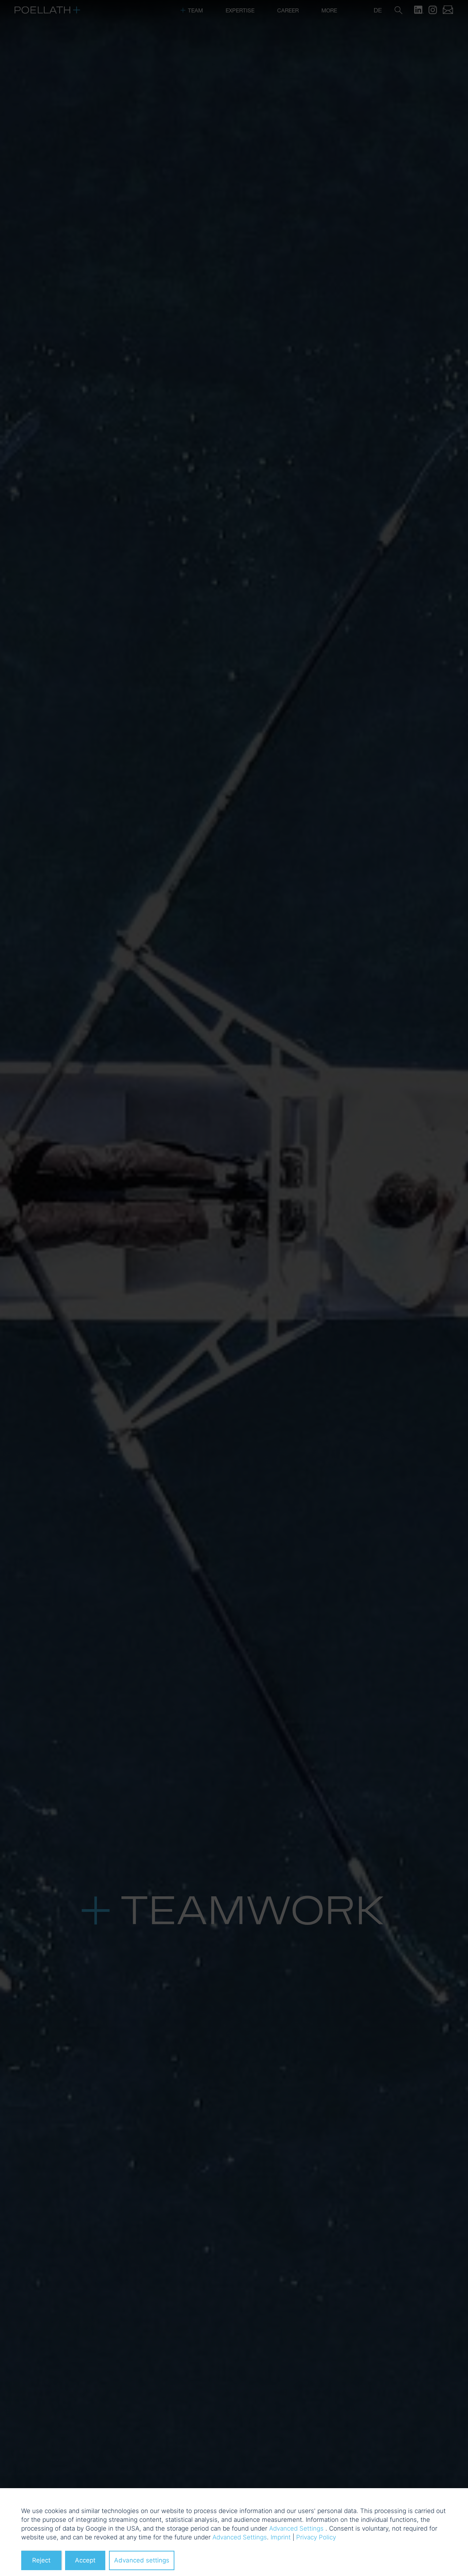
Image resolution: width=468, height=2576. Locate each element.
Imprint (281, 2537)
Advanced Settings (296, 2528)
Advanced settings (142, 2560)
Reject (41, 2560)
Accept (85, 2560)
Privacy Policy (316, 2537)
